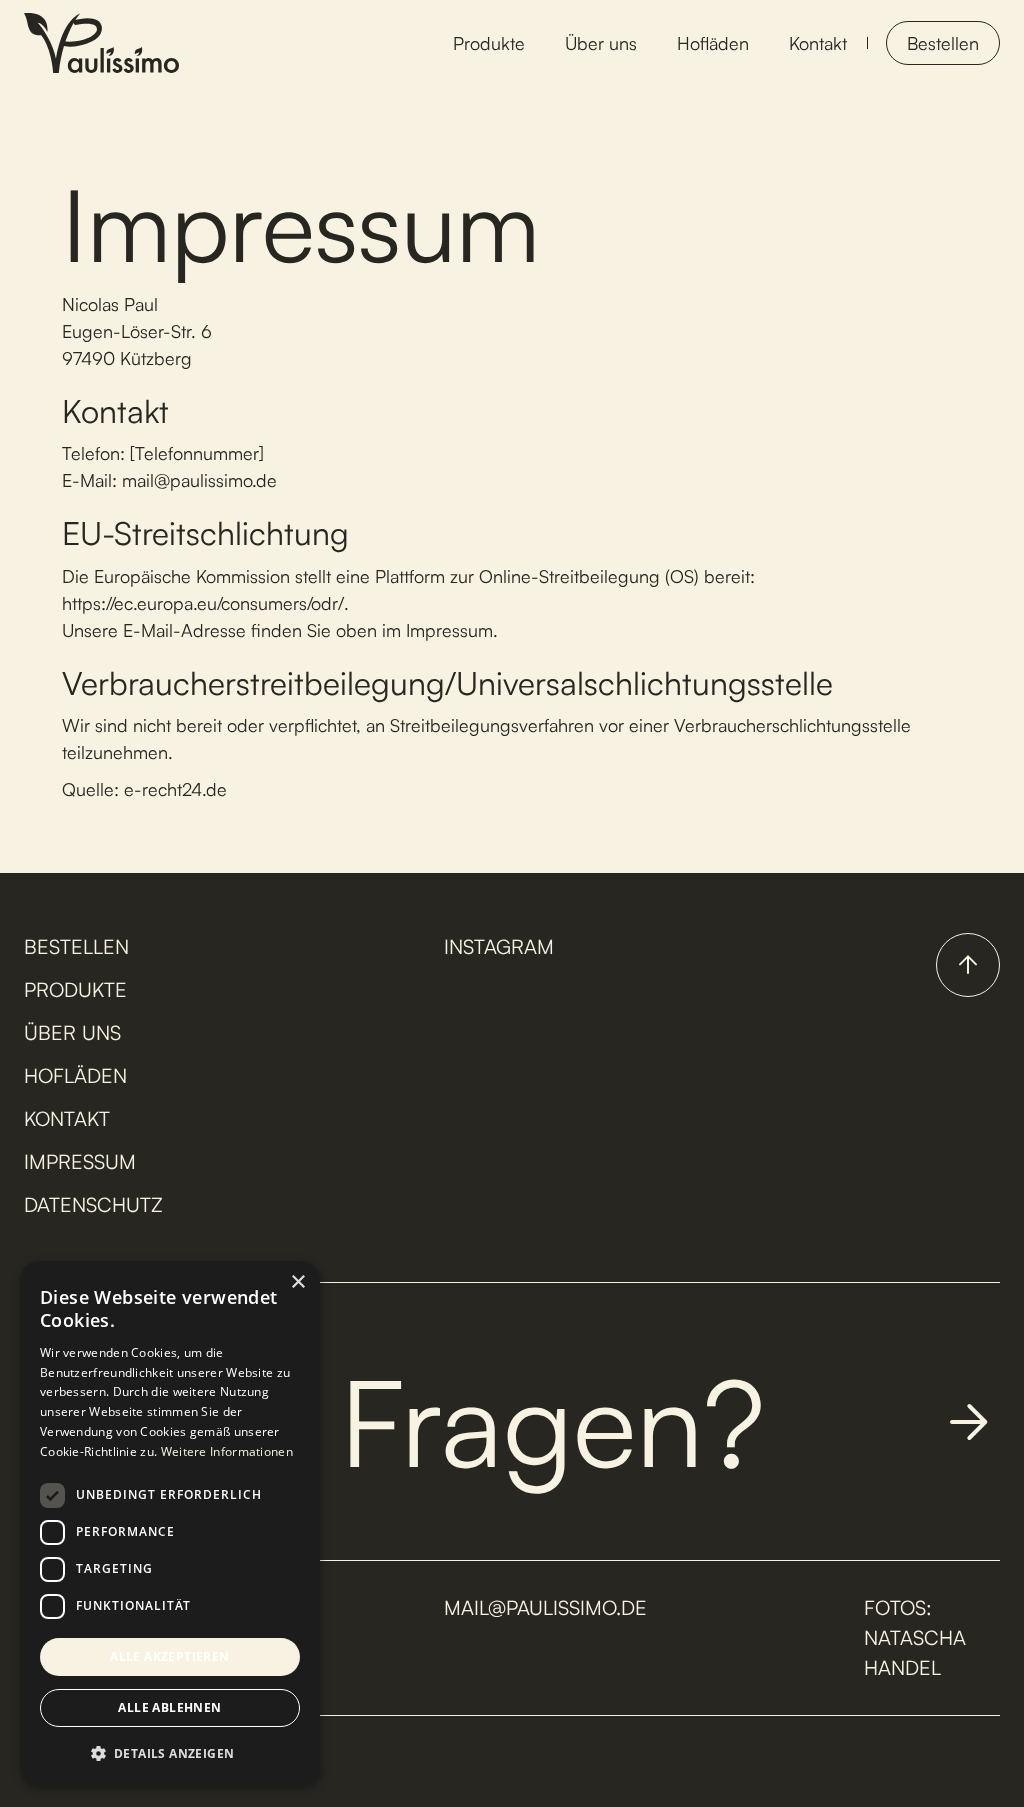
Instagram (499, 946)
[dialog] (170, 1524)
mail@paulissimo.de (545, 1607)
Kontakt (818, 43)
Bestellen (943, 43)
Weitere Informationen (227, 1451)
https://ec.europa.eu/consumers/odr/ (203, 603)
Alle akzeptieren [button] (169, 1656)
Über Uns (72, 1032)
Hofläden (713, 43)
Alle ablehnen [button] (169, 1707)
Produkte (489, 43)
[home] (101, 43)
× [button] (297, 1282)
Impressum (80, 1161)
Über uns (601, 43)
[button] (170, 1753)
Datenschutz (93, 1204)
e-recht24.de (175, 789)
